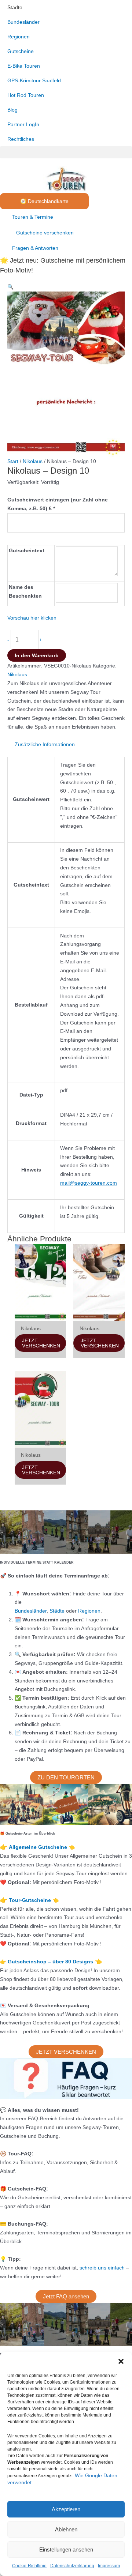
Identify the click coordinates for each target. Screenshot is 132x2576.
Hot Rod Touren (26, 95)
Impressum (109, 2566)
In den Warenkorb (37, 655)
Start (13, 461)
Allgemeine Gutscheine (39, 1847)
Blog (12, 110)
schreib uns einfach (102, 2268)
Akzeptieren (66, 2509)
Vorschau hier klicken (32, 618)
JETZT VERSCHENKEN (41, 1343)
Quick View (40, 1315)
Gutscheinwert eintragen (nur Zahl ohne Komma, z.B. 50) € (58, 504)
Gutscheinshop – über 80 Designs (51, 1962)
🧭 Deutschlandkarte (44, 201)
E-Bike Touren (24, 66)
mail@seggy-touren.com (89, 1183)
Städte (15, 7)
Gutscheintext (27, 550)
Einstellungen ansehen (66, 2549)
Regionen (19, 37)
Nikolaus (33, 461)
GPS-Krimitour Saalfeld (34, 80)
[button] (121, 2361)
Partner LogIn (23, 124)
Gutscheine (21, 51)
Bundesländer (23, 22)
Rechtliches (21, 139)
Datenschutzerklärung (72, 2566)
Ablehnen (66, 2529)
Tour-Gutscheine (31, 1900)
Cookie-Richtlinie (29, 2566)
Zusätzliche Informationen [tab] (45, 744)
